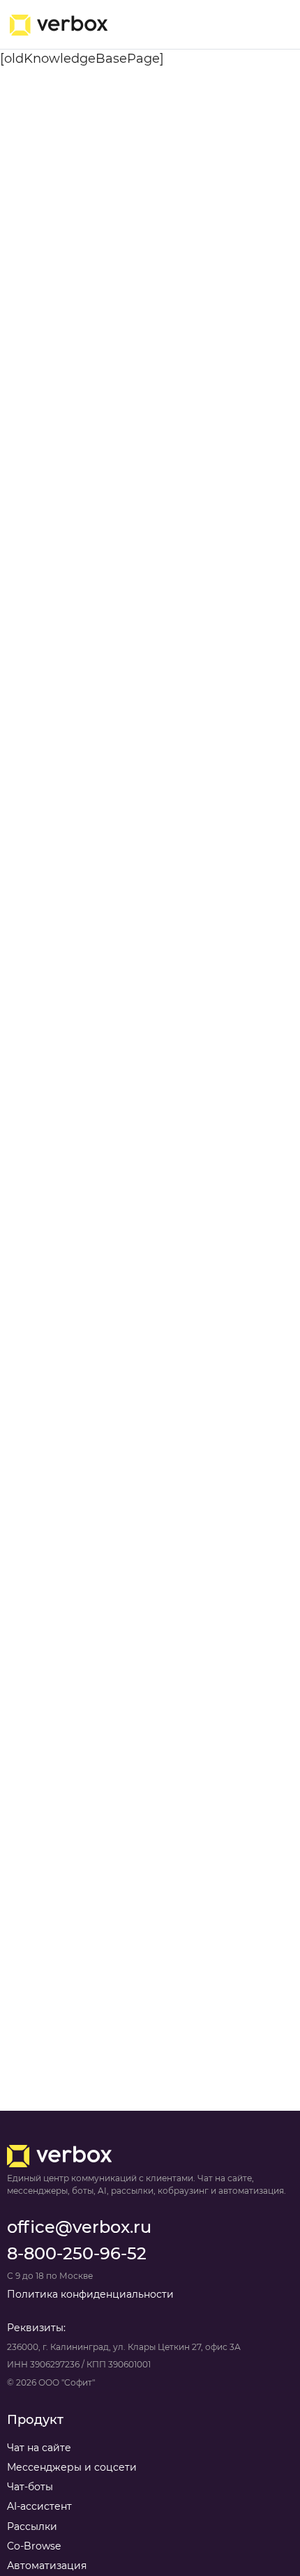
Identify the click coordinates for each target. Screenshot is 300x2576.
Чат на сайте (39, 2448)
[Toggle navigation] (270, 25)
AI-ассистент (39, 2506)
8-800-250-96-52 (77, 2253)
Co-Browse (34, 2546)
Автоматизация (47, 2566)
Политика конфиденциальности (90, 2294)
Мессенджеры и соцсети (72, 2467)
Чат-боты (30, 2487)
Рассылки (32, 2526)
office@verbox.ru (79, 2227)
